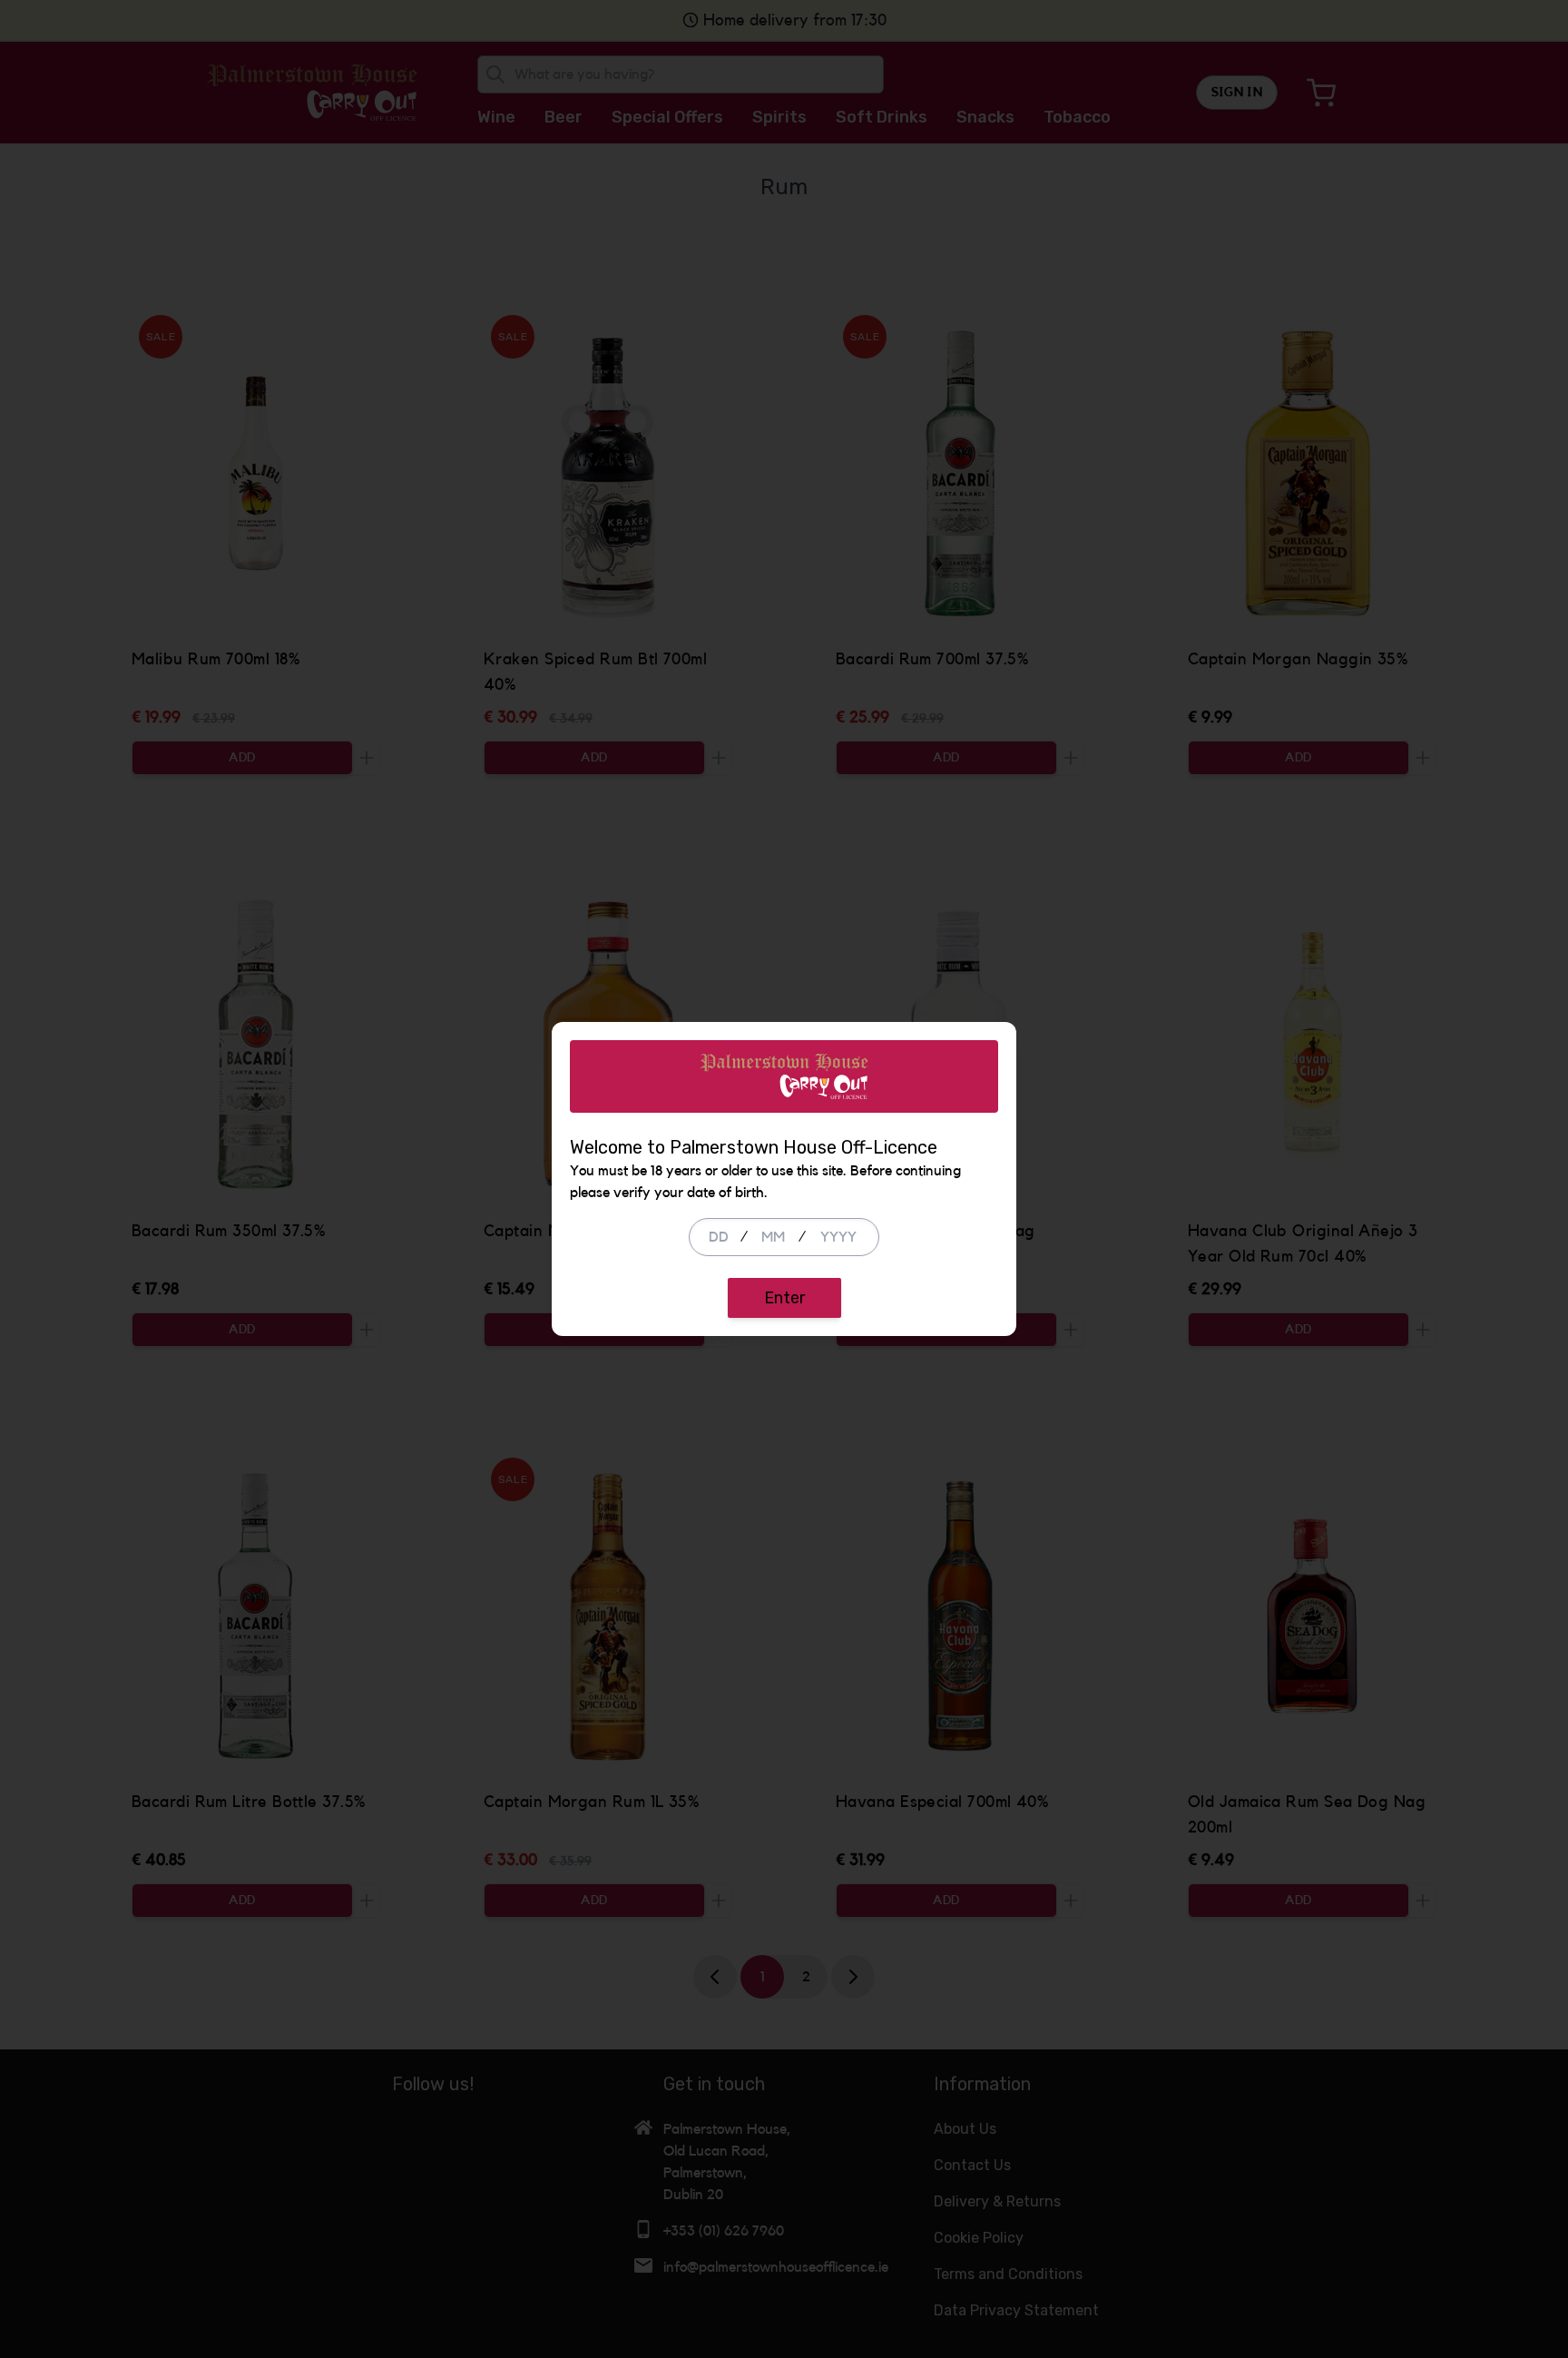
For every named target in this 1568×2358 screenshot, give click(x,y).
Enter (784, 1298)
